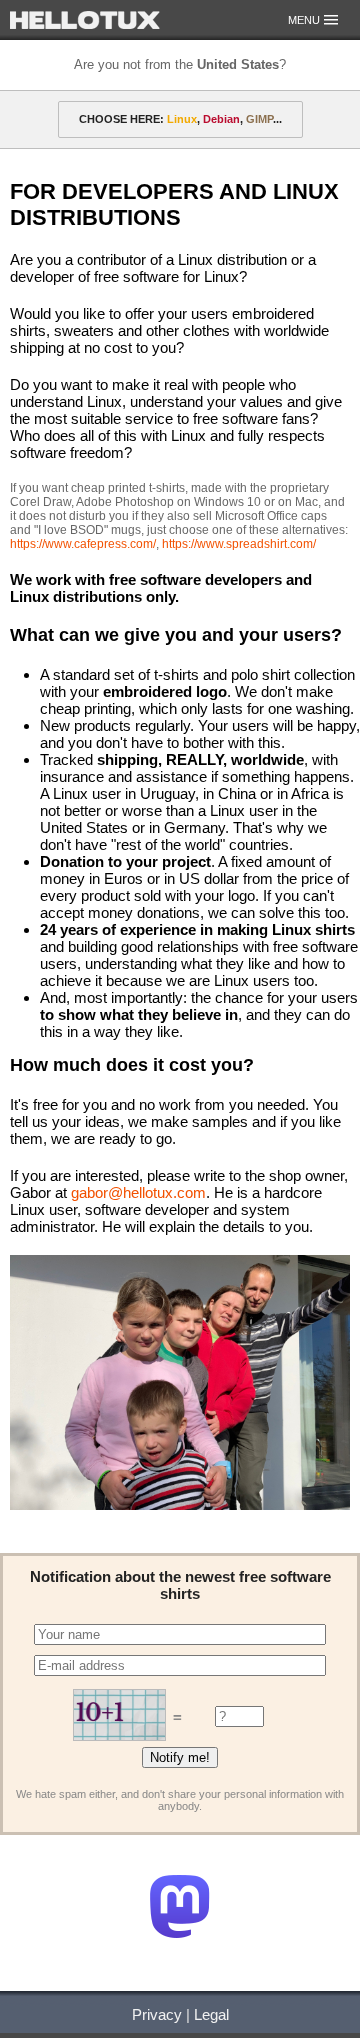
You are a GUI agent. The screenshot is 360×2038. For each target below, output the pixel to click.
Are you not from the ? (180, 64)
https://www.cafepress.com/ (83, 544)
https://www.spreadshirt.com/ (239, 544)
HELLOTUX (85, 20)
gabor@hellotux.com (138, 1192)
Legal (211, 2014)
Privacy (157, 2014)
